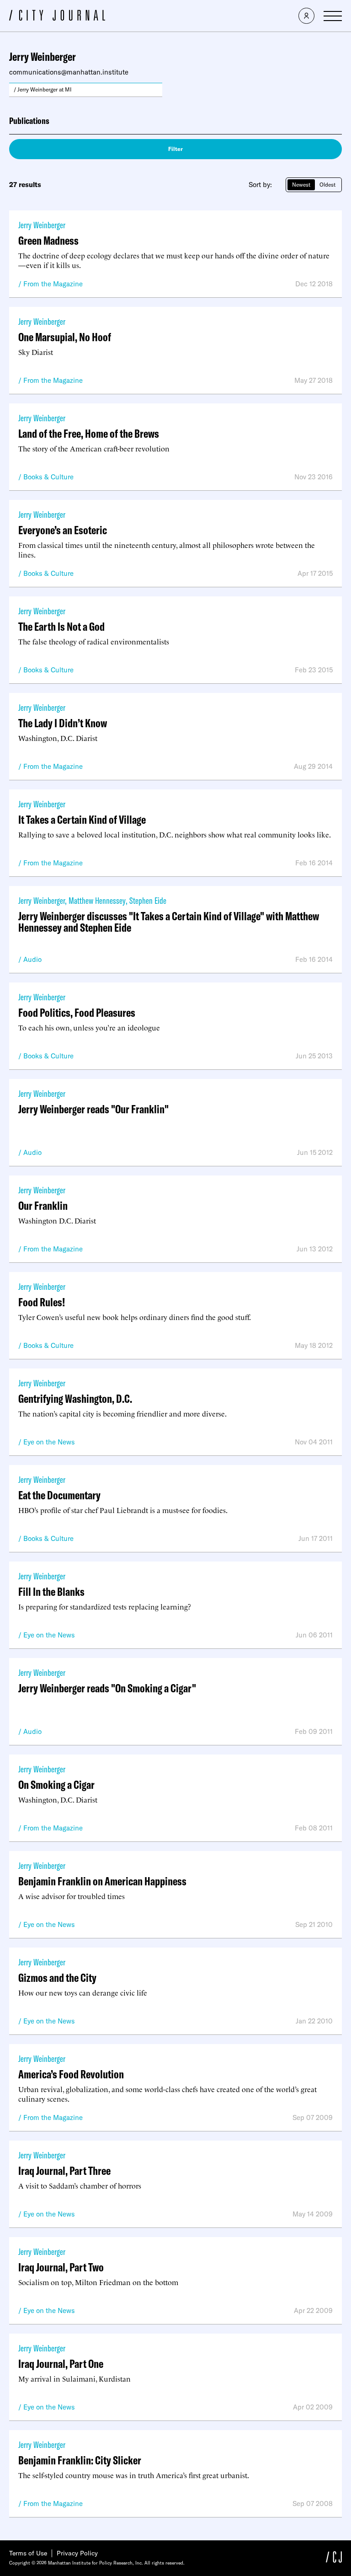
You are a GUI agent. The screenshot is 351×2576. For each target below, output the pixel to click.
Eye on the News (49, 1442)
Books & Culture (48, 477)
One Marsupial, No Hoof (65, 337)
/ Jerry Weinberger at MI (43, 89)
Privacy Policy (77, 2553)
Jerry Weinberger (42, 225)
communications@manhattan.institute (69, 72)
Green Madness (48, 240)
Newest (301, 185)
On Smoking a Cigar (56, 1784)
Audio (32, 959)
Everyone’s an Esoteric (63, 530)
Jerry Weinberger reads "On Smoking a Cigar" (107, 1688)
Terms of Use (28, 2553)
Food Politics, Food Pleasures (77, 1012)
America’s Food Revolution (71, 2074)
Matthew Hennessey (97, 900)
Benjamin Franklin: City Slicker (80, 2460)
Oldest (327, 185)
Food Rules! (42, 1302)
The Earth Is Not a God (61, 626)
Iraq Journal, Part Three (64, 2171)
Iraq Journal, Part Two (61, 2267)
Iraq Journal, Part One (61, 2364)
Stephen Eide (148, 900)
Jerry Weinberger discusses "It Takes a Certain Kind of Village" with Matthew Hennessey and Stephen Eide (169, 922)
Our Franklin (43, 1205)
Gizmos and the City (57, 1978)
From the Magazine (53, 284)
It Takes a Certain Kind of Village (82, 819)
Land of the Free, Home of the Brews (89, 433)
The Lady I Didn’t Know (63, 723)
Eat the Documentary (59, 1495)
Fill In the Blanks (51, 1591)
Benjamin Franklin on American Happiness (102, 1881)
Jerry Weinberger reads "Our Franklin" (93, 1109)
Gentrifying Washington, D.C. (75, 1398)
